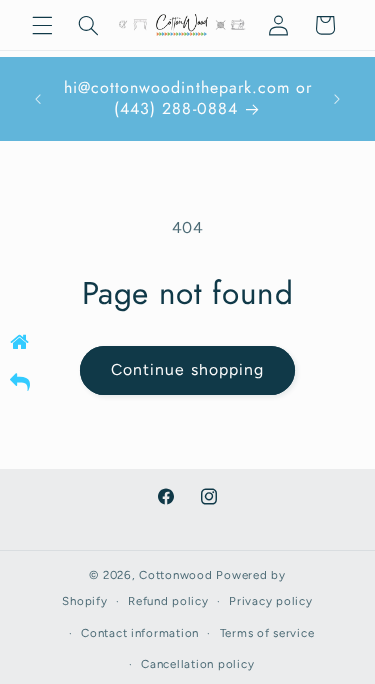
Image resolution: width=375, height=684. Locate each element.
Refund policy (168, 601)
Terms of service (267, 633)
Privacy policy (270, 601)
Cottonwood (175, 575)
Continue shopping (187, 369)
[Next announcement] (337, 99)
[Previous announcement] (38, 99)
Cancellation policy (197, 664)
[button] (42, 25)
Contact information (140, 633)
